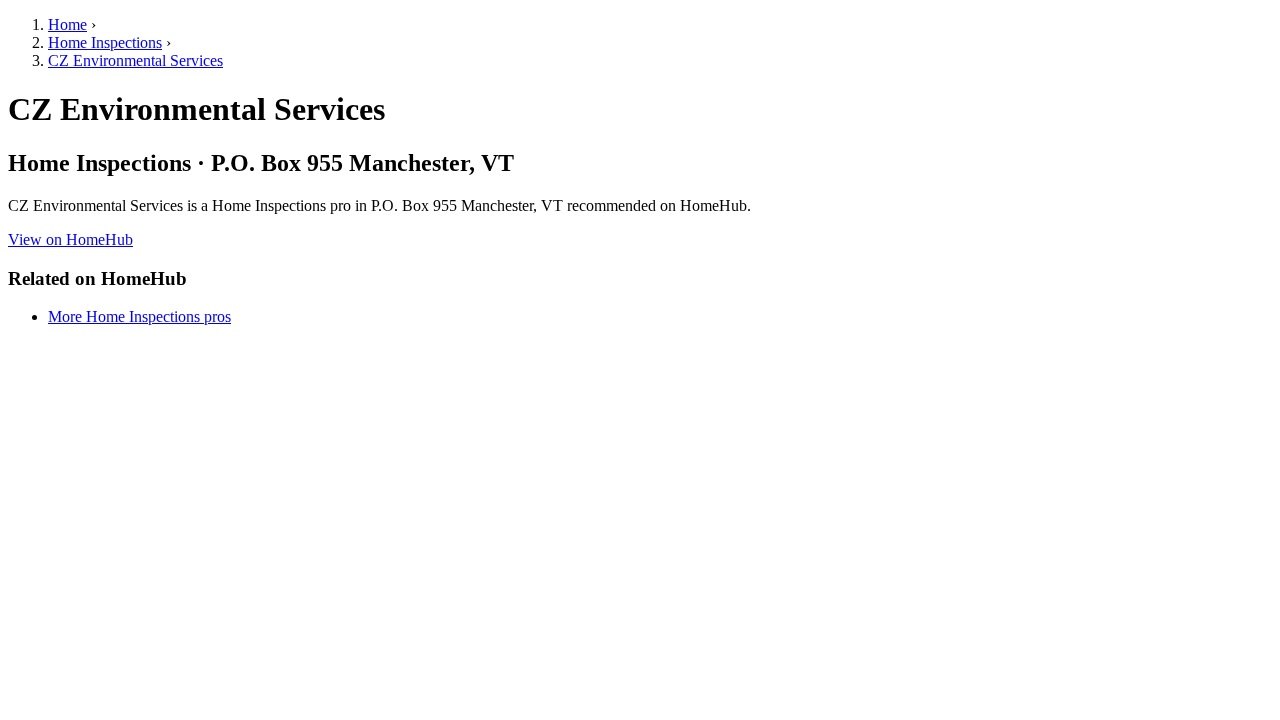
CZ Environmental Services (135, 60)
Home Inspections (105, 42)
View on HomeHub (70, 239)
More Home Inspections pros (139, 316)
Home (67, 24)
